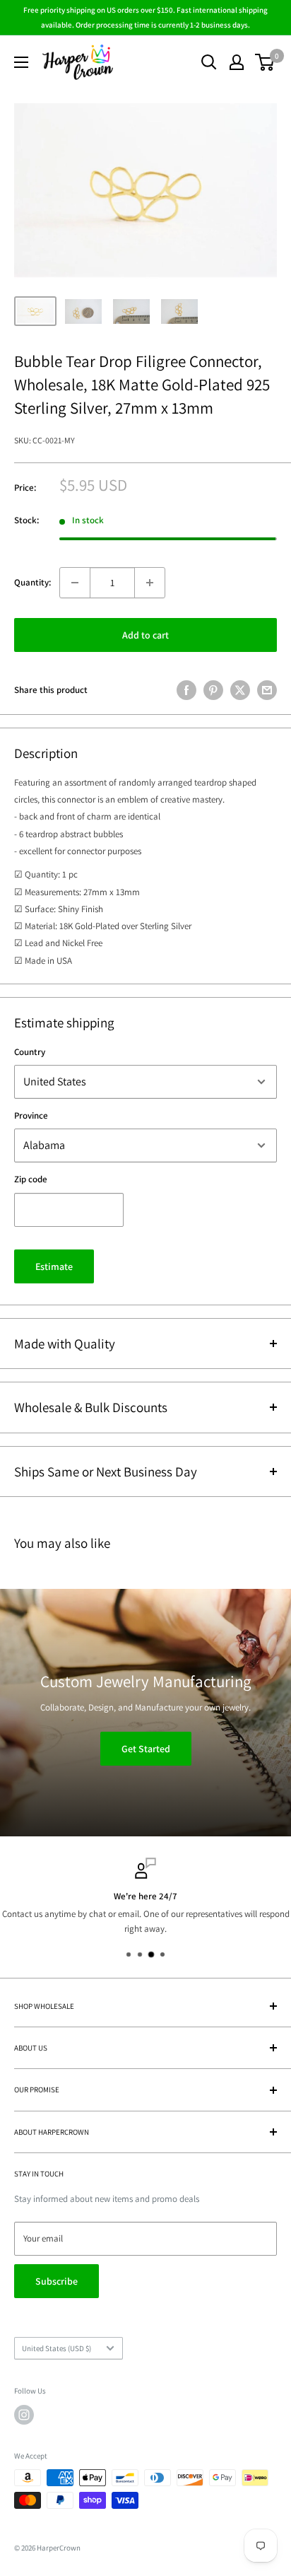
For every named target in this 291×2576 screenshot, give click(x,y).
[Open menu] (21, 62)
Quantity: (32, 582)
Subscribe (57, 2281)
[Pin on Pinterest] (213, 690)
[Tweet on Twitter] (240, 690)
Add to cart (145, 635)
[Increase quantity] (150, 583)
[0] (265, 62)
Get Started (146, 1749)
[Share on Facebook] (186, 690)
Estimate (54, 1266)
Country (30, 1052)
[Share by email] (267, 690)
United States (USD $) (57, 2348)
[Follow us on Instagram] (24, 2415)
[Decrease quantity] (75, 583)
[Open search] (209, 62)
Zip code (31, 1179)
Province (31, 1115)
